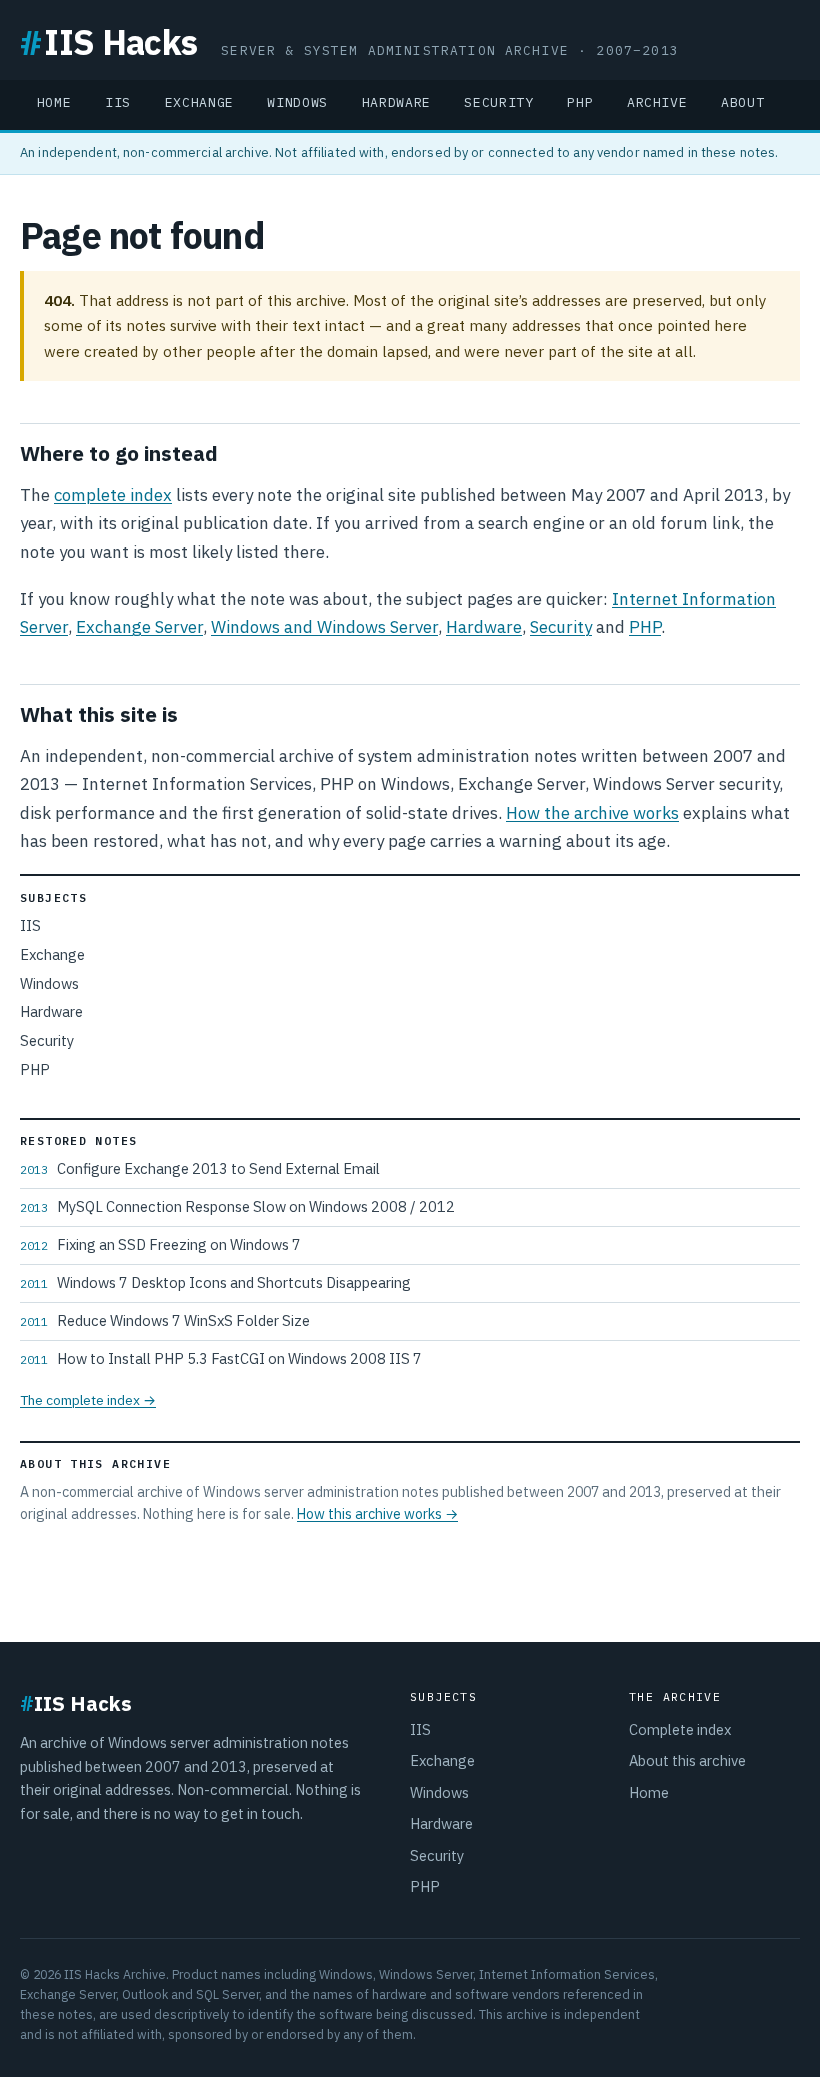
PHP (580, 102)
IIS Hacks (108, 42)
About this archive (687, 1760)
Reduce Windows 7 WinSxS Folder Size (165, 1320)
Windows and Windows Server (324, 627)
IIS (118, 102)
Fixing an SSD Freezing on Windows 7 (160, 1244)
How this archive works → (377, 1514)
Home (54, 102)
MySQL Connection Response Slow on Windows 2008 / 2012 (237, 1206)
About (742, 102)
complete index (113, 495)
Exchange (199, 102)
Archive (657, 102)
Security (498, 102)
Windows (297, 102)
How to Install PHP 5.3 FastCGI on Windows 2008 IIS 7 (221, 1358)
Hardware (396, 102)
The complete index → (88, 1400)
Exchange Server (139, 627)
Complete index (680, 1729)
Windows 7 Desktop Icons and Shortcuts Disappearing (215, 1282)
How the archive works (592, 813)
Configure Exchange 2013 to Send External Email (200, 1168)
